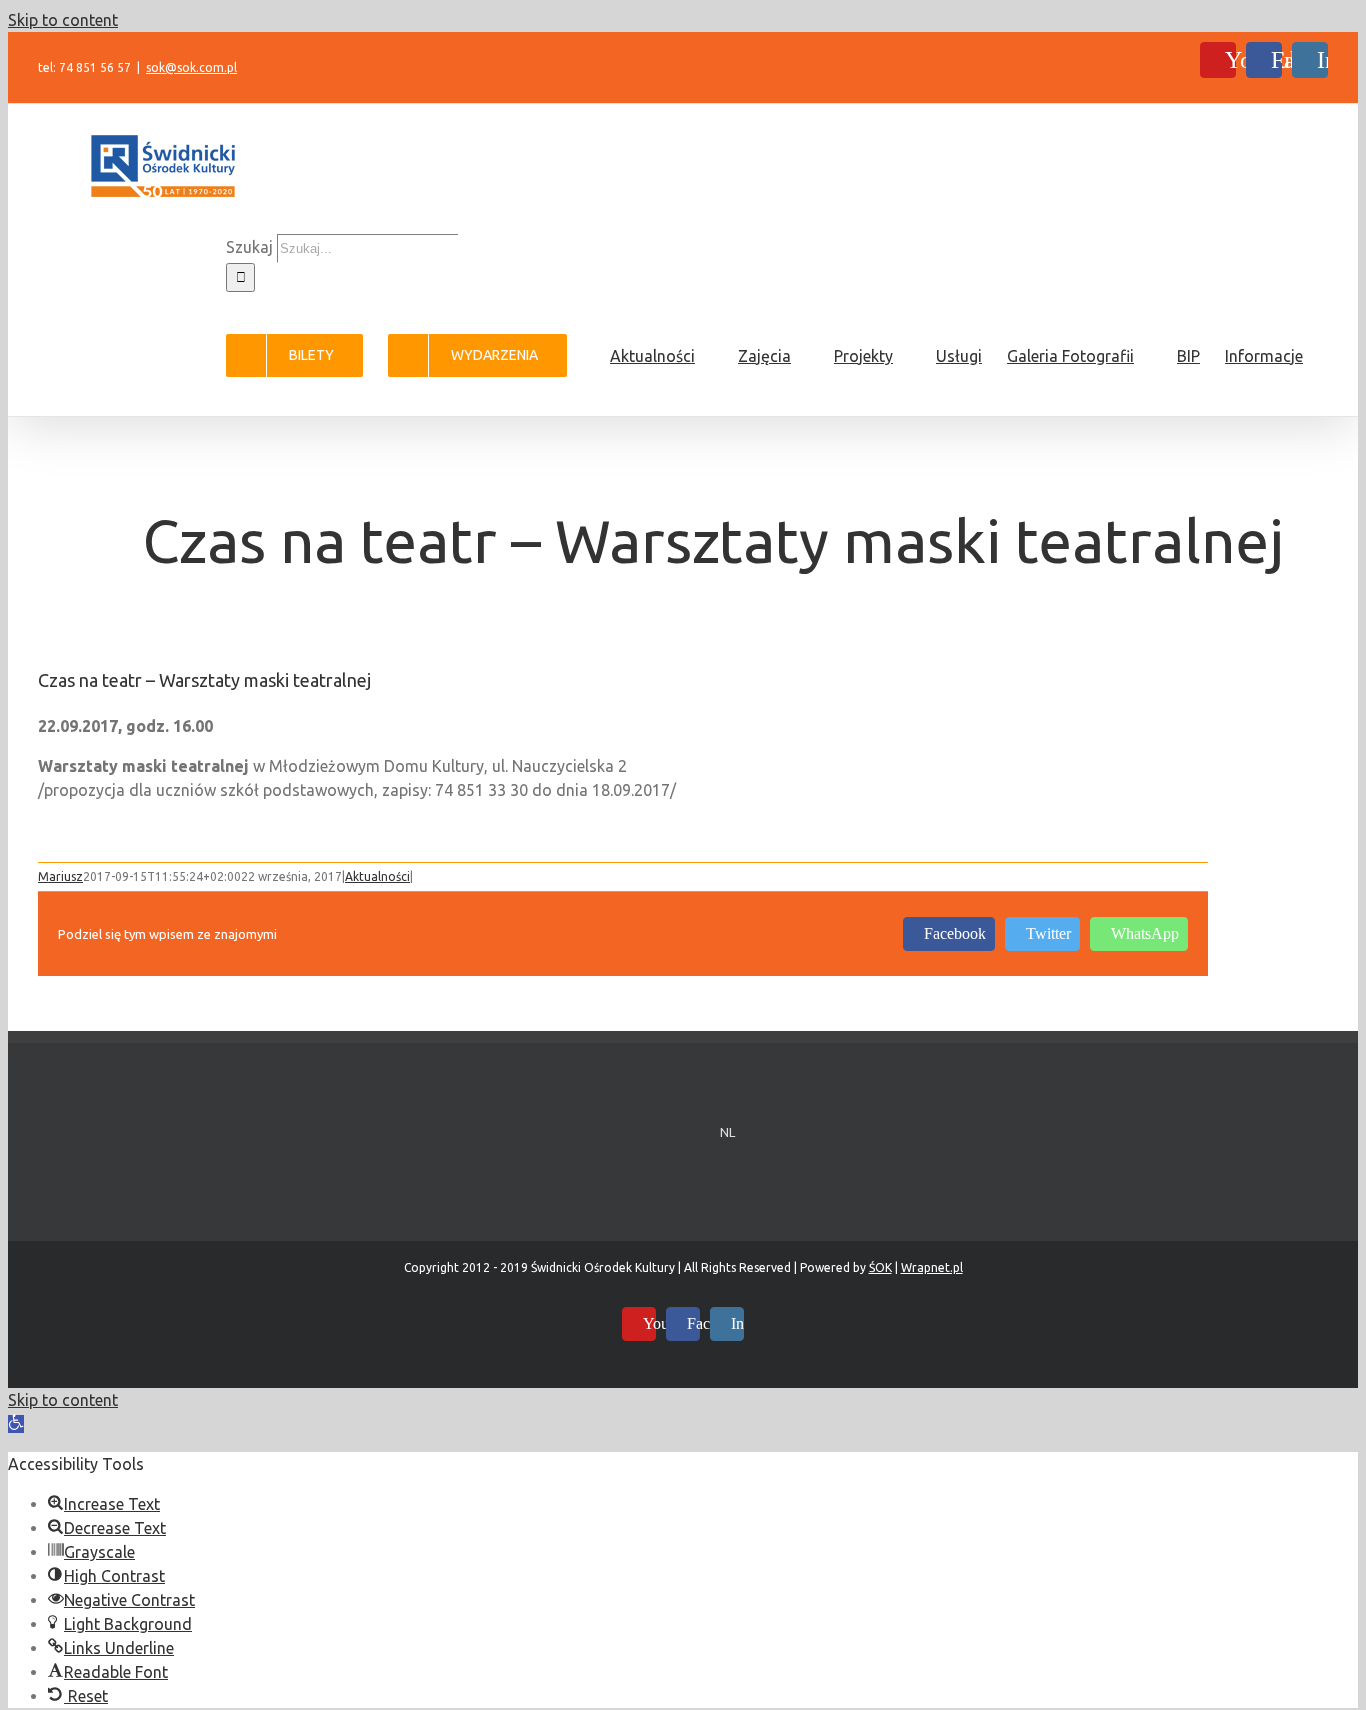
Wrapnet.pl (932, 1267)
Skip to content (63, 20)
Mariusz (60, 876)
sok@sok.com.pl (191, 67)
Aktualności (377, 876)
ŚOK (880, 1267)
